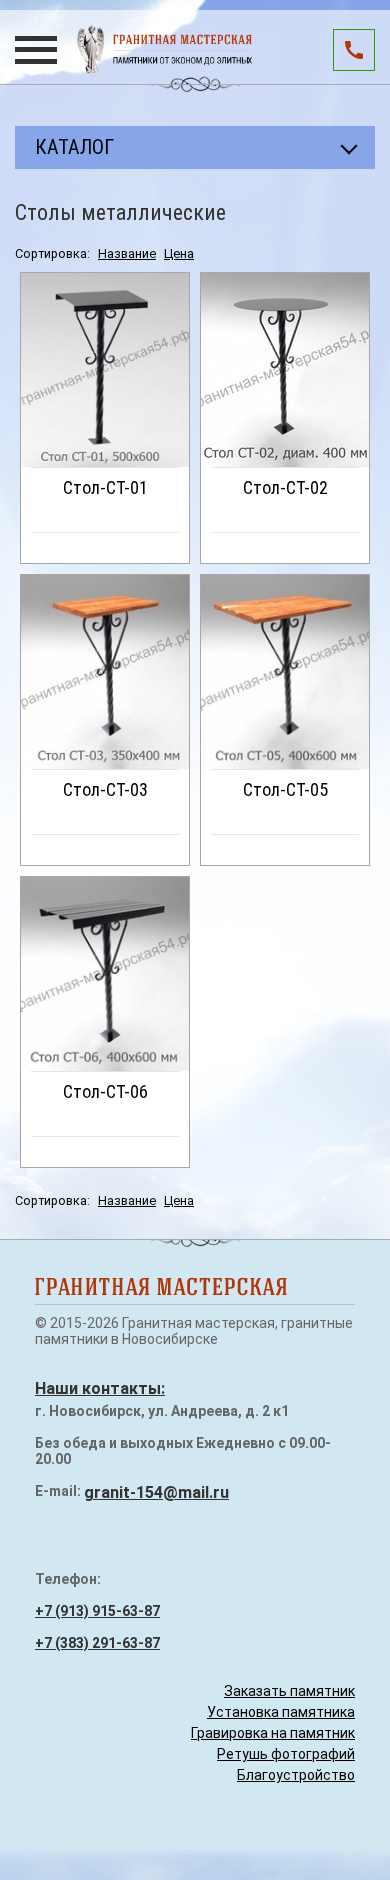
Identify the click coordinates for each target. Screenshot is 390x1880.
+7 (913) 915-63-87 (97, 1611)
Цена (179, 253)
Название (127, 253)
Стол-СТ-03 (105, 789)
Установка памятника (281, 1712)
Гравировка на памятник (273, 1733)
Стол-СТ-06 (105, 1091)
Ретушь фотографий (286, 1754)
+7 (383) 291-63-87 (97, 1643)
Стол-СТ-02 (285, 487)
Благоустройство (296, 1775)
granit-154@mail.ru (156, 1492)
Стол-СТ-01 (105, 487)
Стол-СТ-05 (285, 789)
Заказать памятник (289, 1691)
